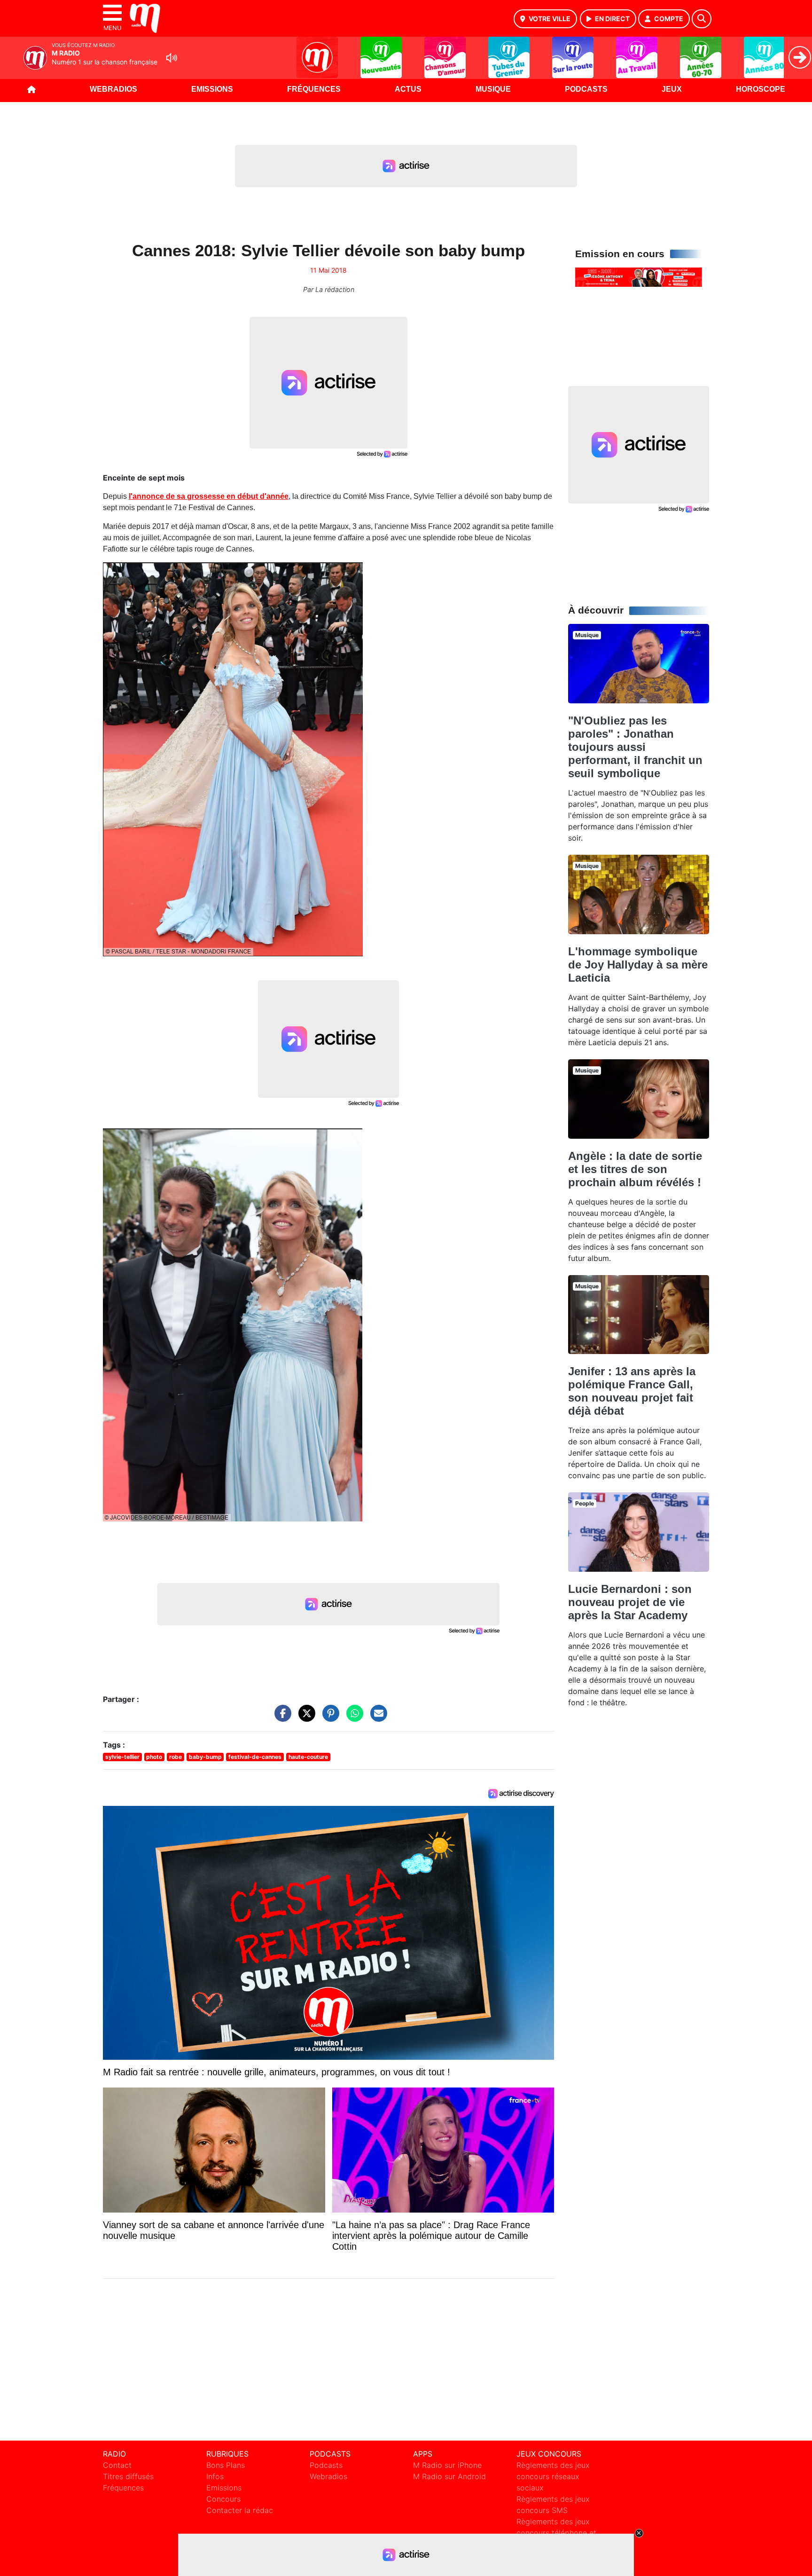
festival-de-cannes (255, 1757)
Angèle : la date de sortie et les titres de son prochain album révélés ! (635, 1169)
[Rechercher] (702, 19)
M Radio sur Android (449, 2476)
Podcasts (586, 89)
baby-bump (205, 1757)
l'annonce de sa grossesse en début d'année (209, 496)
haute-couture (308, 1757)
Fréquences (314, 89)
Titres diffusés (128, 2476)
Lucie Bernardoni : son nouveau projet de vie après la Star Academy (630, 1602)
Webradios (113, 89)
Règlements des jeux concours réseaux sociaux (553, 2476)
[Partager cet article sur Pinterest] (328, 1718)
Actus (408, 89)
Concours (223, 2499)
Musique (493, 89)
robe (176, 1757)
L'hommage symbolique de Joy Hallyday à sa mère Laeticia (638, 965)
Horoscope (761, 89)
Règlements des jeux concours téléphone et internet (556, 2533)
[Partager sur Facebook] (281, 1718)
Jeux (672, 89)
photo (154, 1757)
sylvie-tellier (122, 1757)
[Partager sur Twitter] (304, 1718)
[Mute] (172, 58)
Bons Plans (226, 2465)
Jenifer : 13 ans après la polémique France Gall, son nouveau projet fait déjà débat (632, 1391)
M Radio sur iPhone (447, 2465)
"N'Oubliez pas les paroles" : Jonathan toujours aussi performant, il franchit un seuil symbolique (635, 747)
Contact (117, 2465)
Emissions (212, 89)
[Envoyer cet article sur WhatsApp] (352, 1718)
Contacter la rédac (240, 2510)
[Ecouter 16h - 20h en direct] (639, 276)
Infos (215, 2476)
